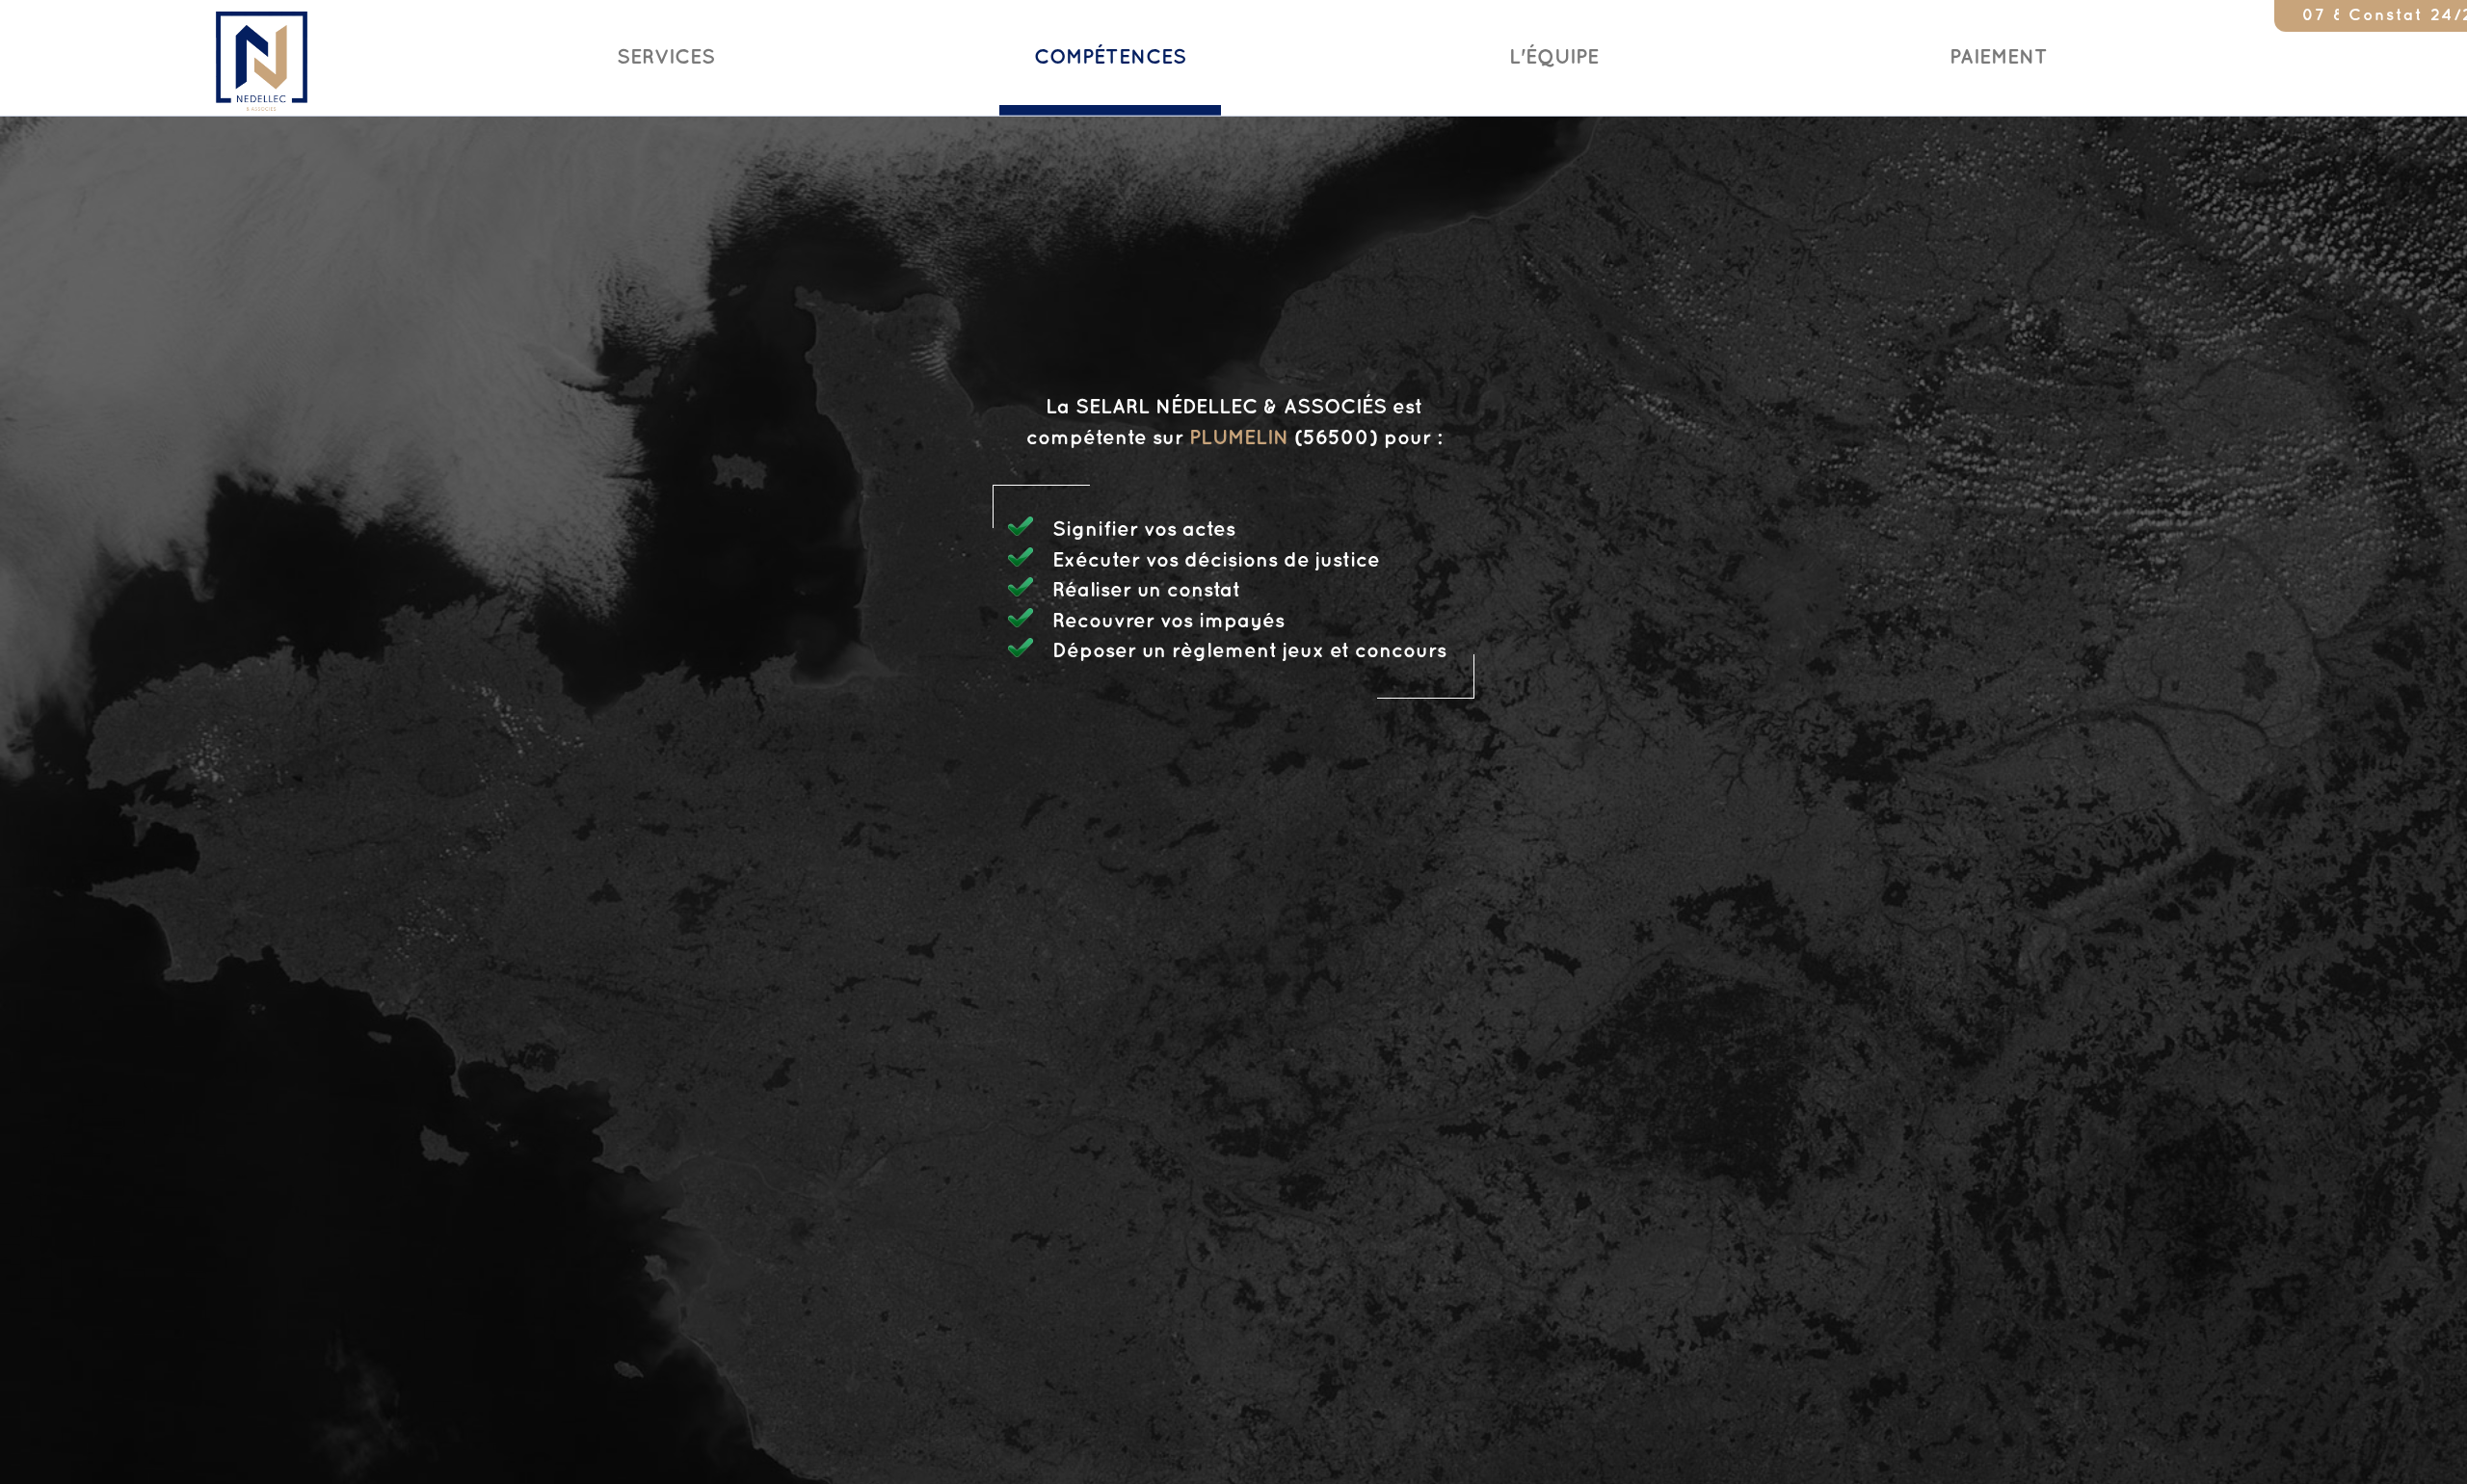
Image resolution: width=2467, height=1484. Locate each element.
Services (666, 58)
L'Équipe (1554, 58)
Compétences (1110, 58)
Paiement (1999, 58)
